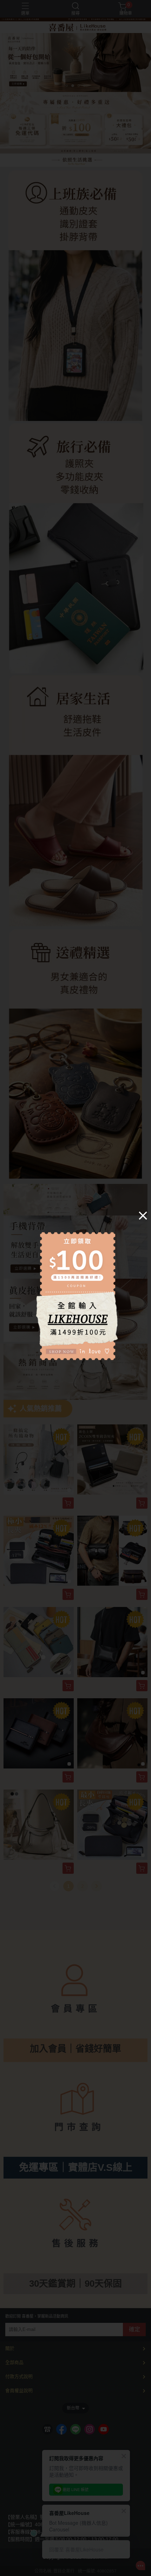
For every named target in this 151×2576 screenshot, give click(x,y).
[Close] (143, 1215)
